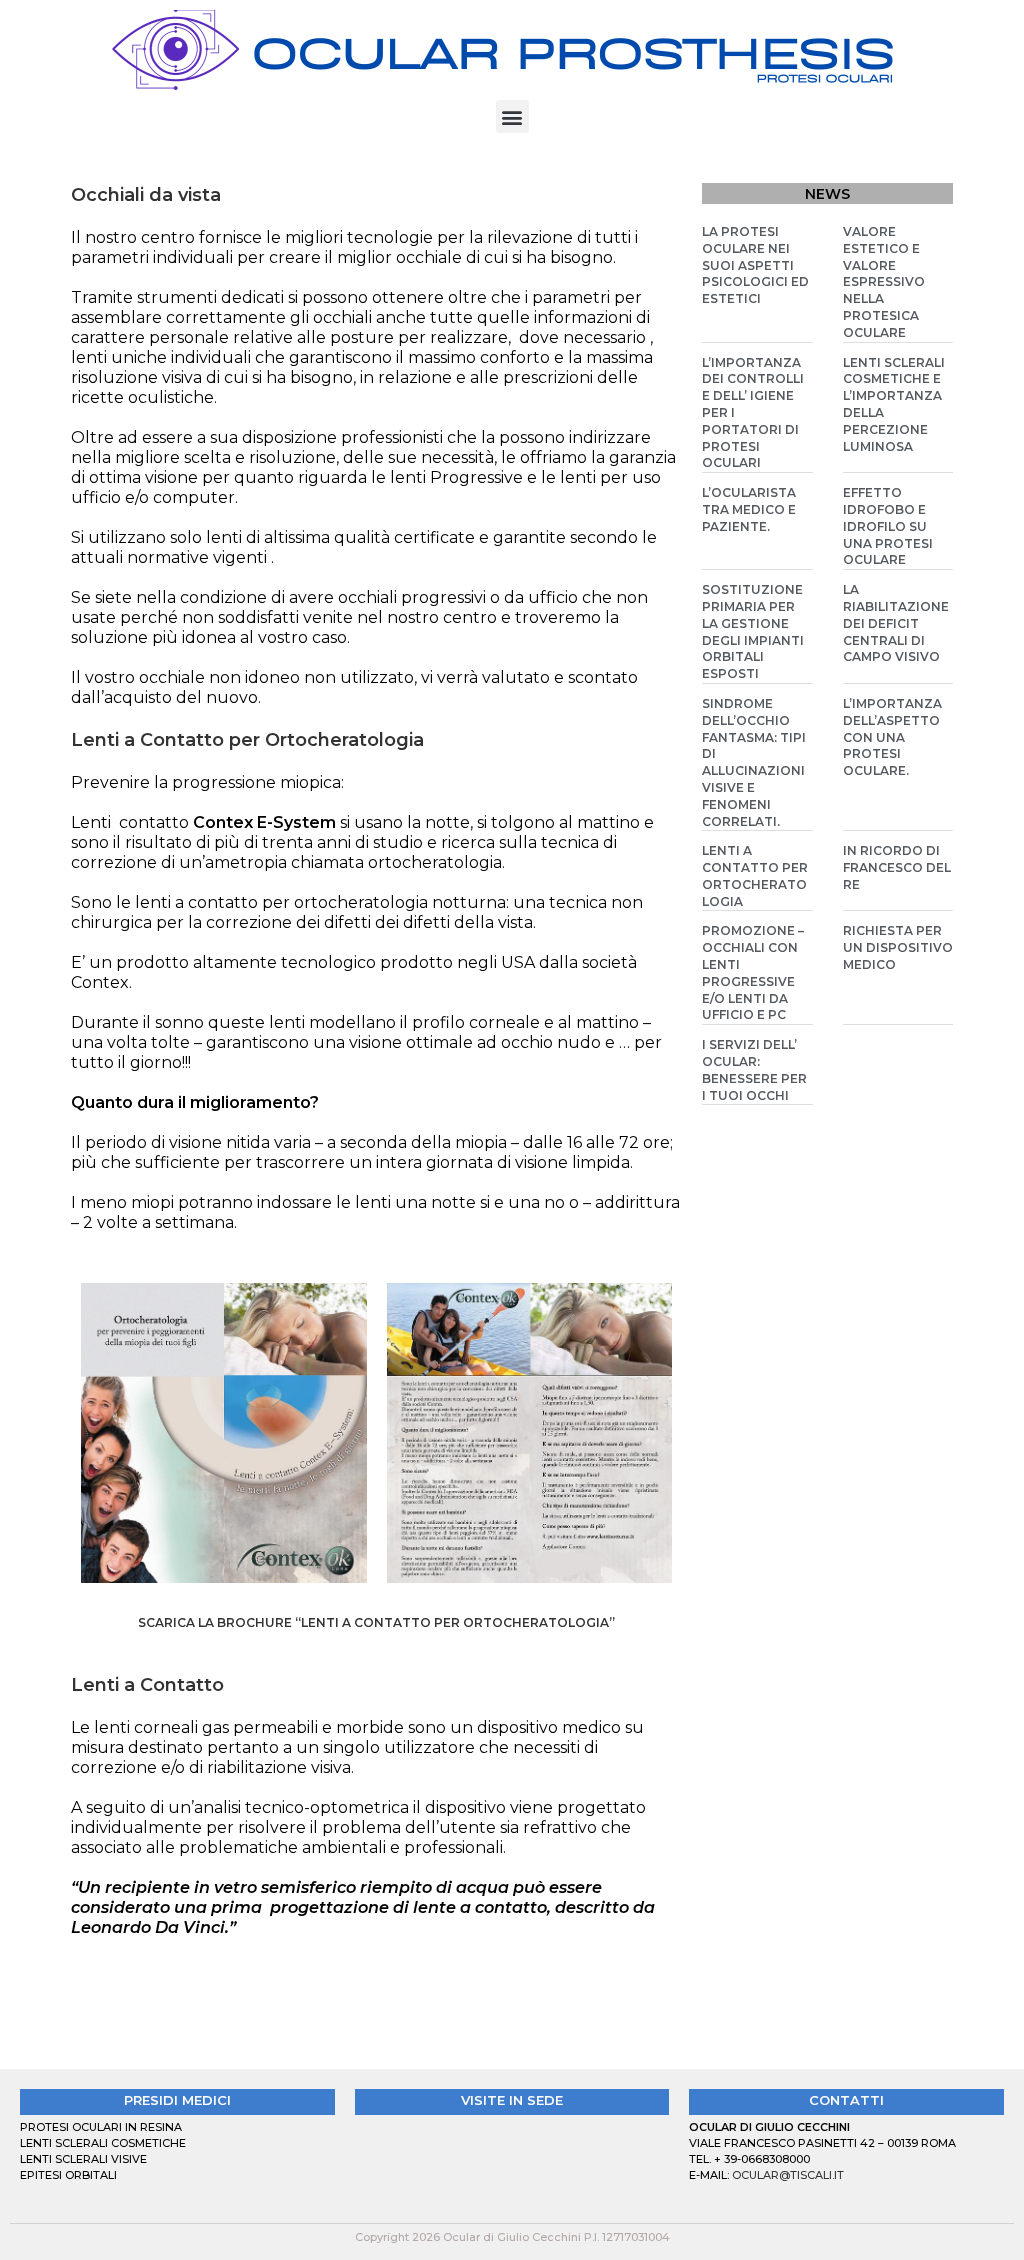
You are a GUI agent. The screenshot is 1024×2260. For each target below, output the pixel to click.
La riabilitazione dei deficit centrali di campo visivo (896, 623)
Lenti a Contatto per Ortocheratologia (755, 875)
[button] (512, 116)
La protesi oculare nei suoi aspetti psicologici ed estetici (755, 265)
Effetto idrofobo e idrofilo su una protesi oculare (888, 526)
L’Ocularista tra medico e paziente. (749, 509)
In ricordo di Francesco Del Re (897, 867)
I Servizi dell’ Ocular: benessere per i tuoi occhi (754, 1069)
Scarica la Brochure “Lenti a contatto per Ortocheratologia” (376, 1622)
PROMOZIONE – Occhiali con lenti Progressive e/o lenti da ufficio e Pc (753, 972)
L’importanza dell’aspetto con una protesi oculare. (892, 737)
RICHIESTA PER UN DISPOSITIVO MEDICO (898, 947)
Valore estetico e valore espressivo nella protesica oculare (884, 282)
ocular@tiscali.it (788, 2175)
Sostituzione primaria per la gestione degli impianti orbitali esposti (753, 631)
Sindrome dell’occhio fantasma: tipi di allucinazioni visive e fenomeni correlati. (754, 762)
